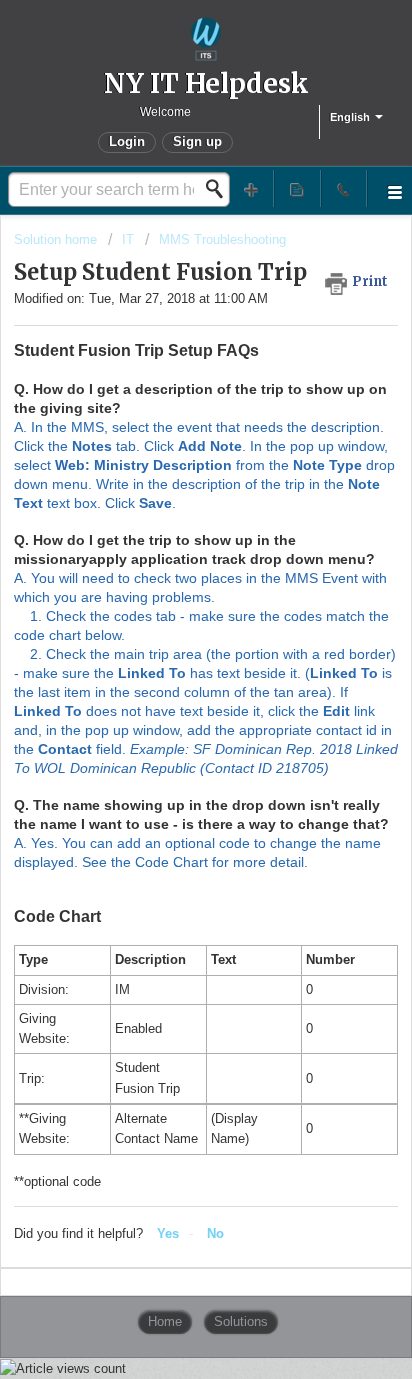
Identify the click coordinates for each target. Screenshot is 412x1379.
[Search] (220, 189)
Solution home (57, 239)
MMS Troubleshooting (222, 239)
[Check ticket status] (297, 188)
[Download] (169, 682)
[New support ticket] (251, 188)
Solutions (241, 1321)
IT (128, 239)
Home (165, 1321)
